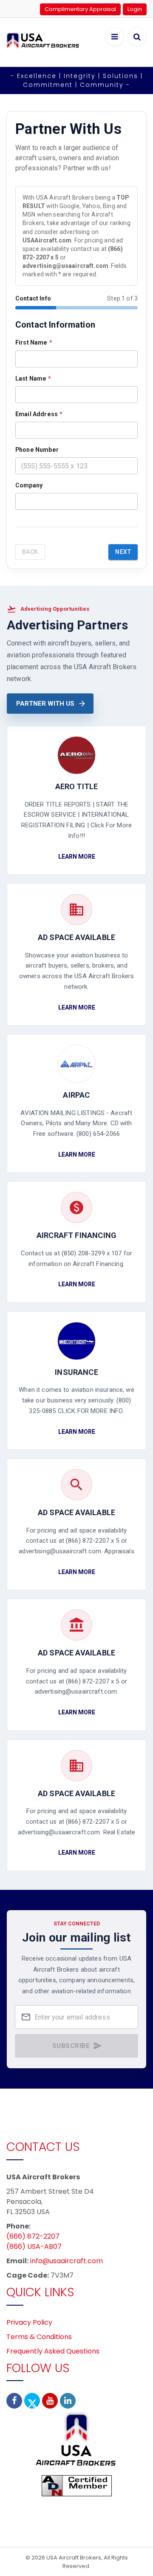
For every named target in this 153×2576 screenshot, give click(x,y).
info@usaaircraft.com (67, 2261)
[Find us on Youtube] (50, 2401)
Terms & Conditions (39, 2337)
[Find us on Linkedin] (68, 2401)
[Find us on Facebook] (14, 2401)
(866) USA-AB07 (34, 2246)
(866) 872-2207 (33, 2236)
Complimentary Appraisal (80, 9)
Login (135, 9)
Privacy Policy (29, 2322)
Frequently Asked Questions (53, 2351)
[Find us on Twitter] (32, 2401)
